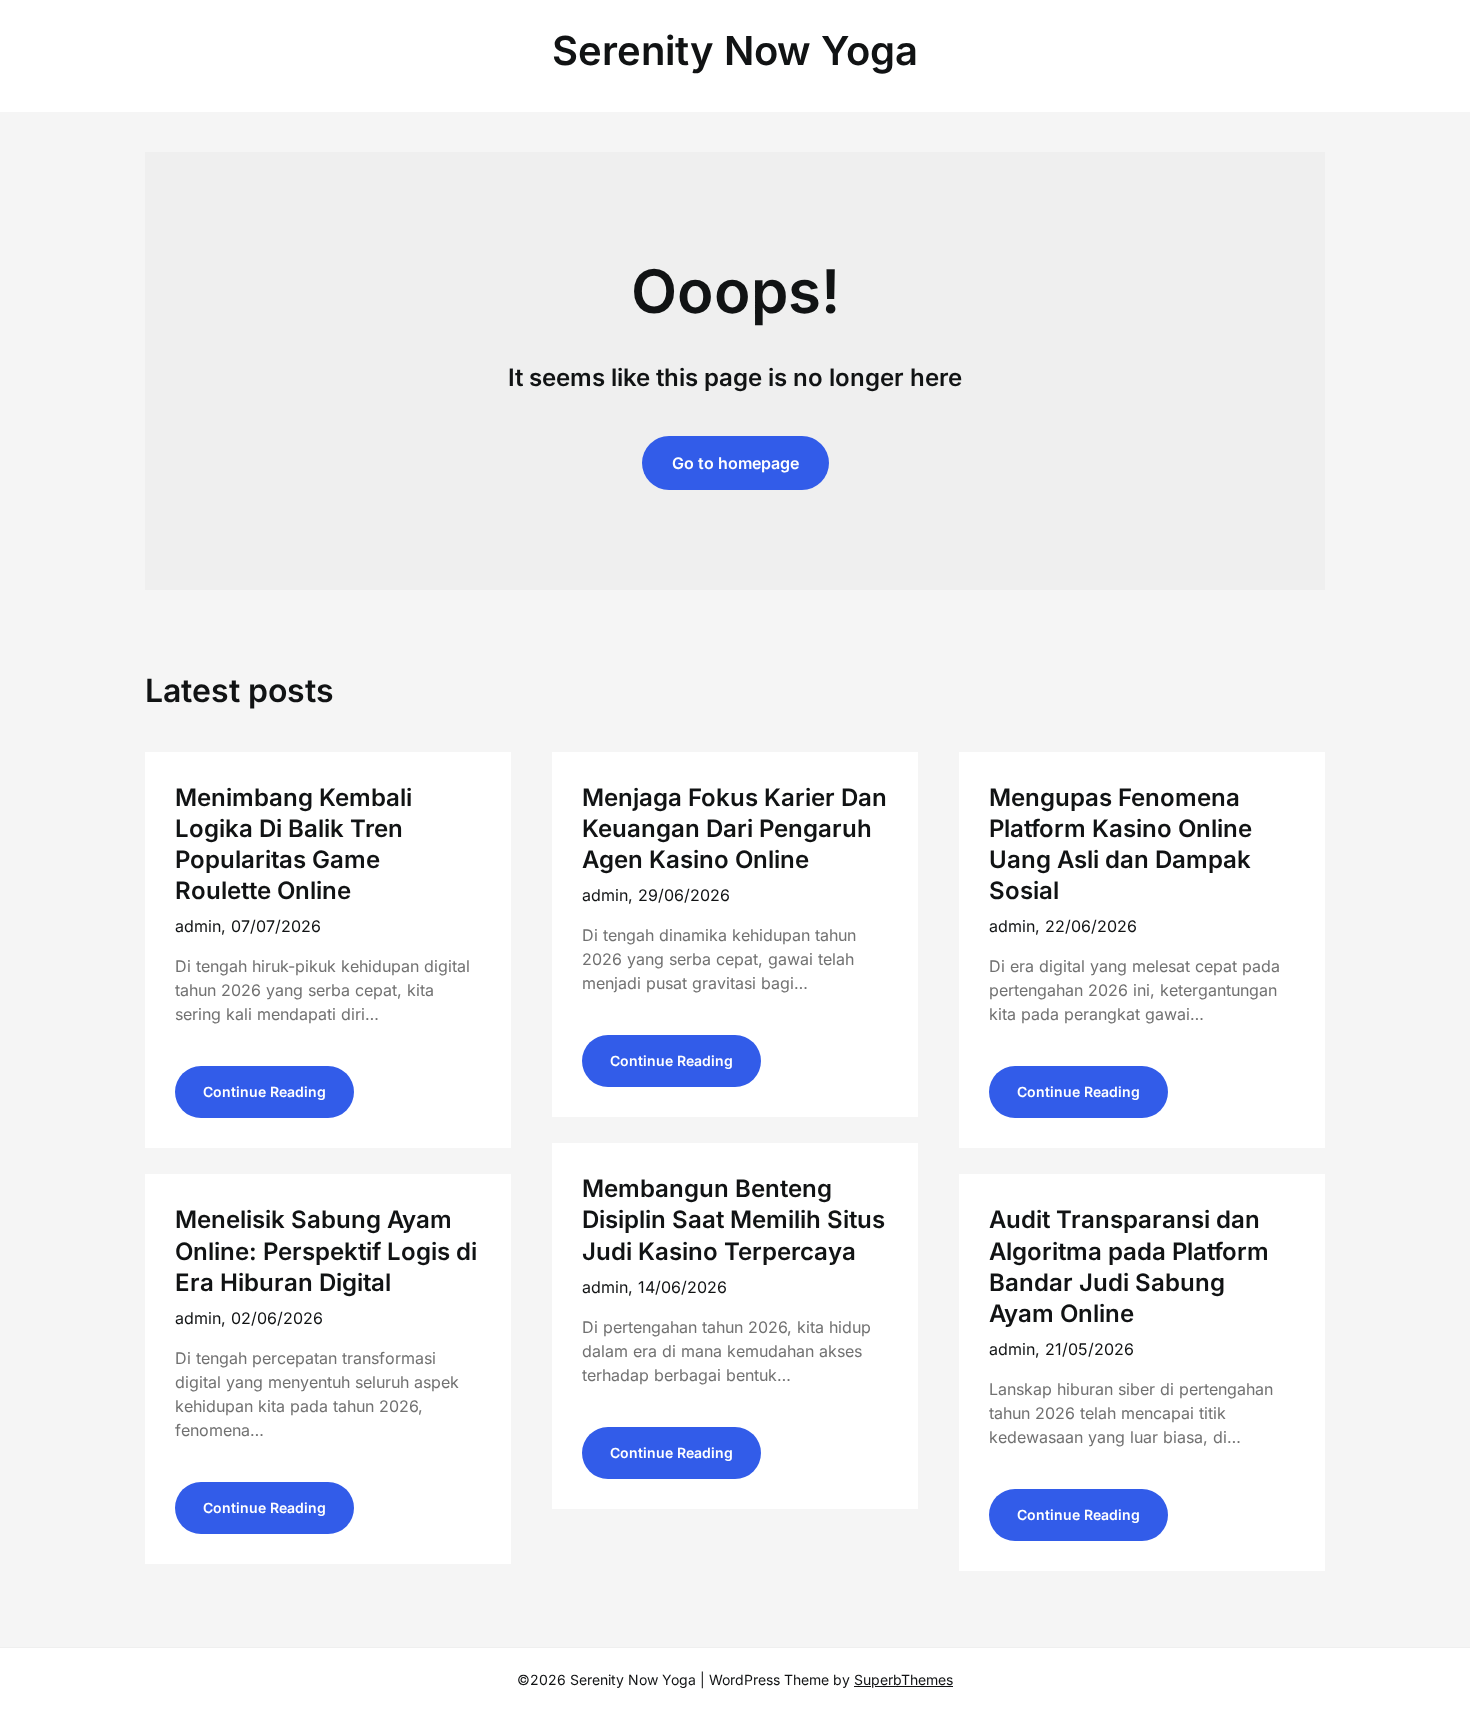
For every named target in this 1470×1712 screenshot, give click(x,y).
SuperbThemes (903, 1679)
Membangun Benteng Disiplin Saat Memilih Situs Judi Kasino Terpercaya (733, 1219)
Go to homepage (735, 463)
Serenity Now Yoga (735, 50)
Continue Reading (264, 1091)
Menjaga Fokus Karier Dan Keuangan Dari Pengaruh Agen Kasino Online (734, 828)
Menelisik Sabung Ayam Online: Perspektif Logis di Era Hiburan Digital (326, 1250)
